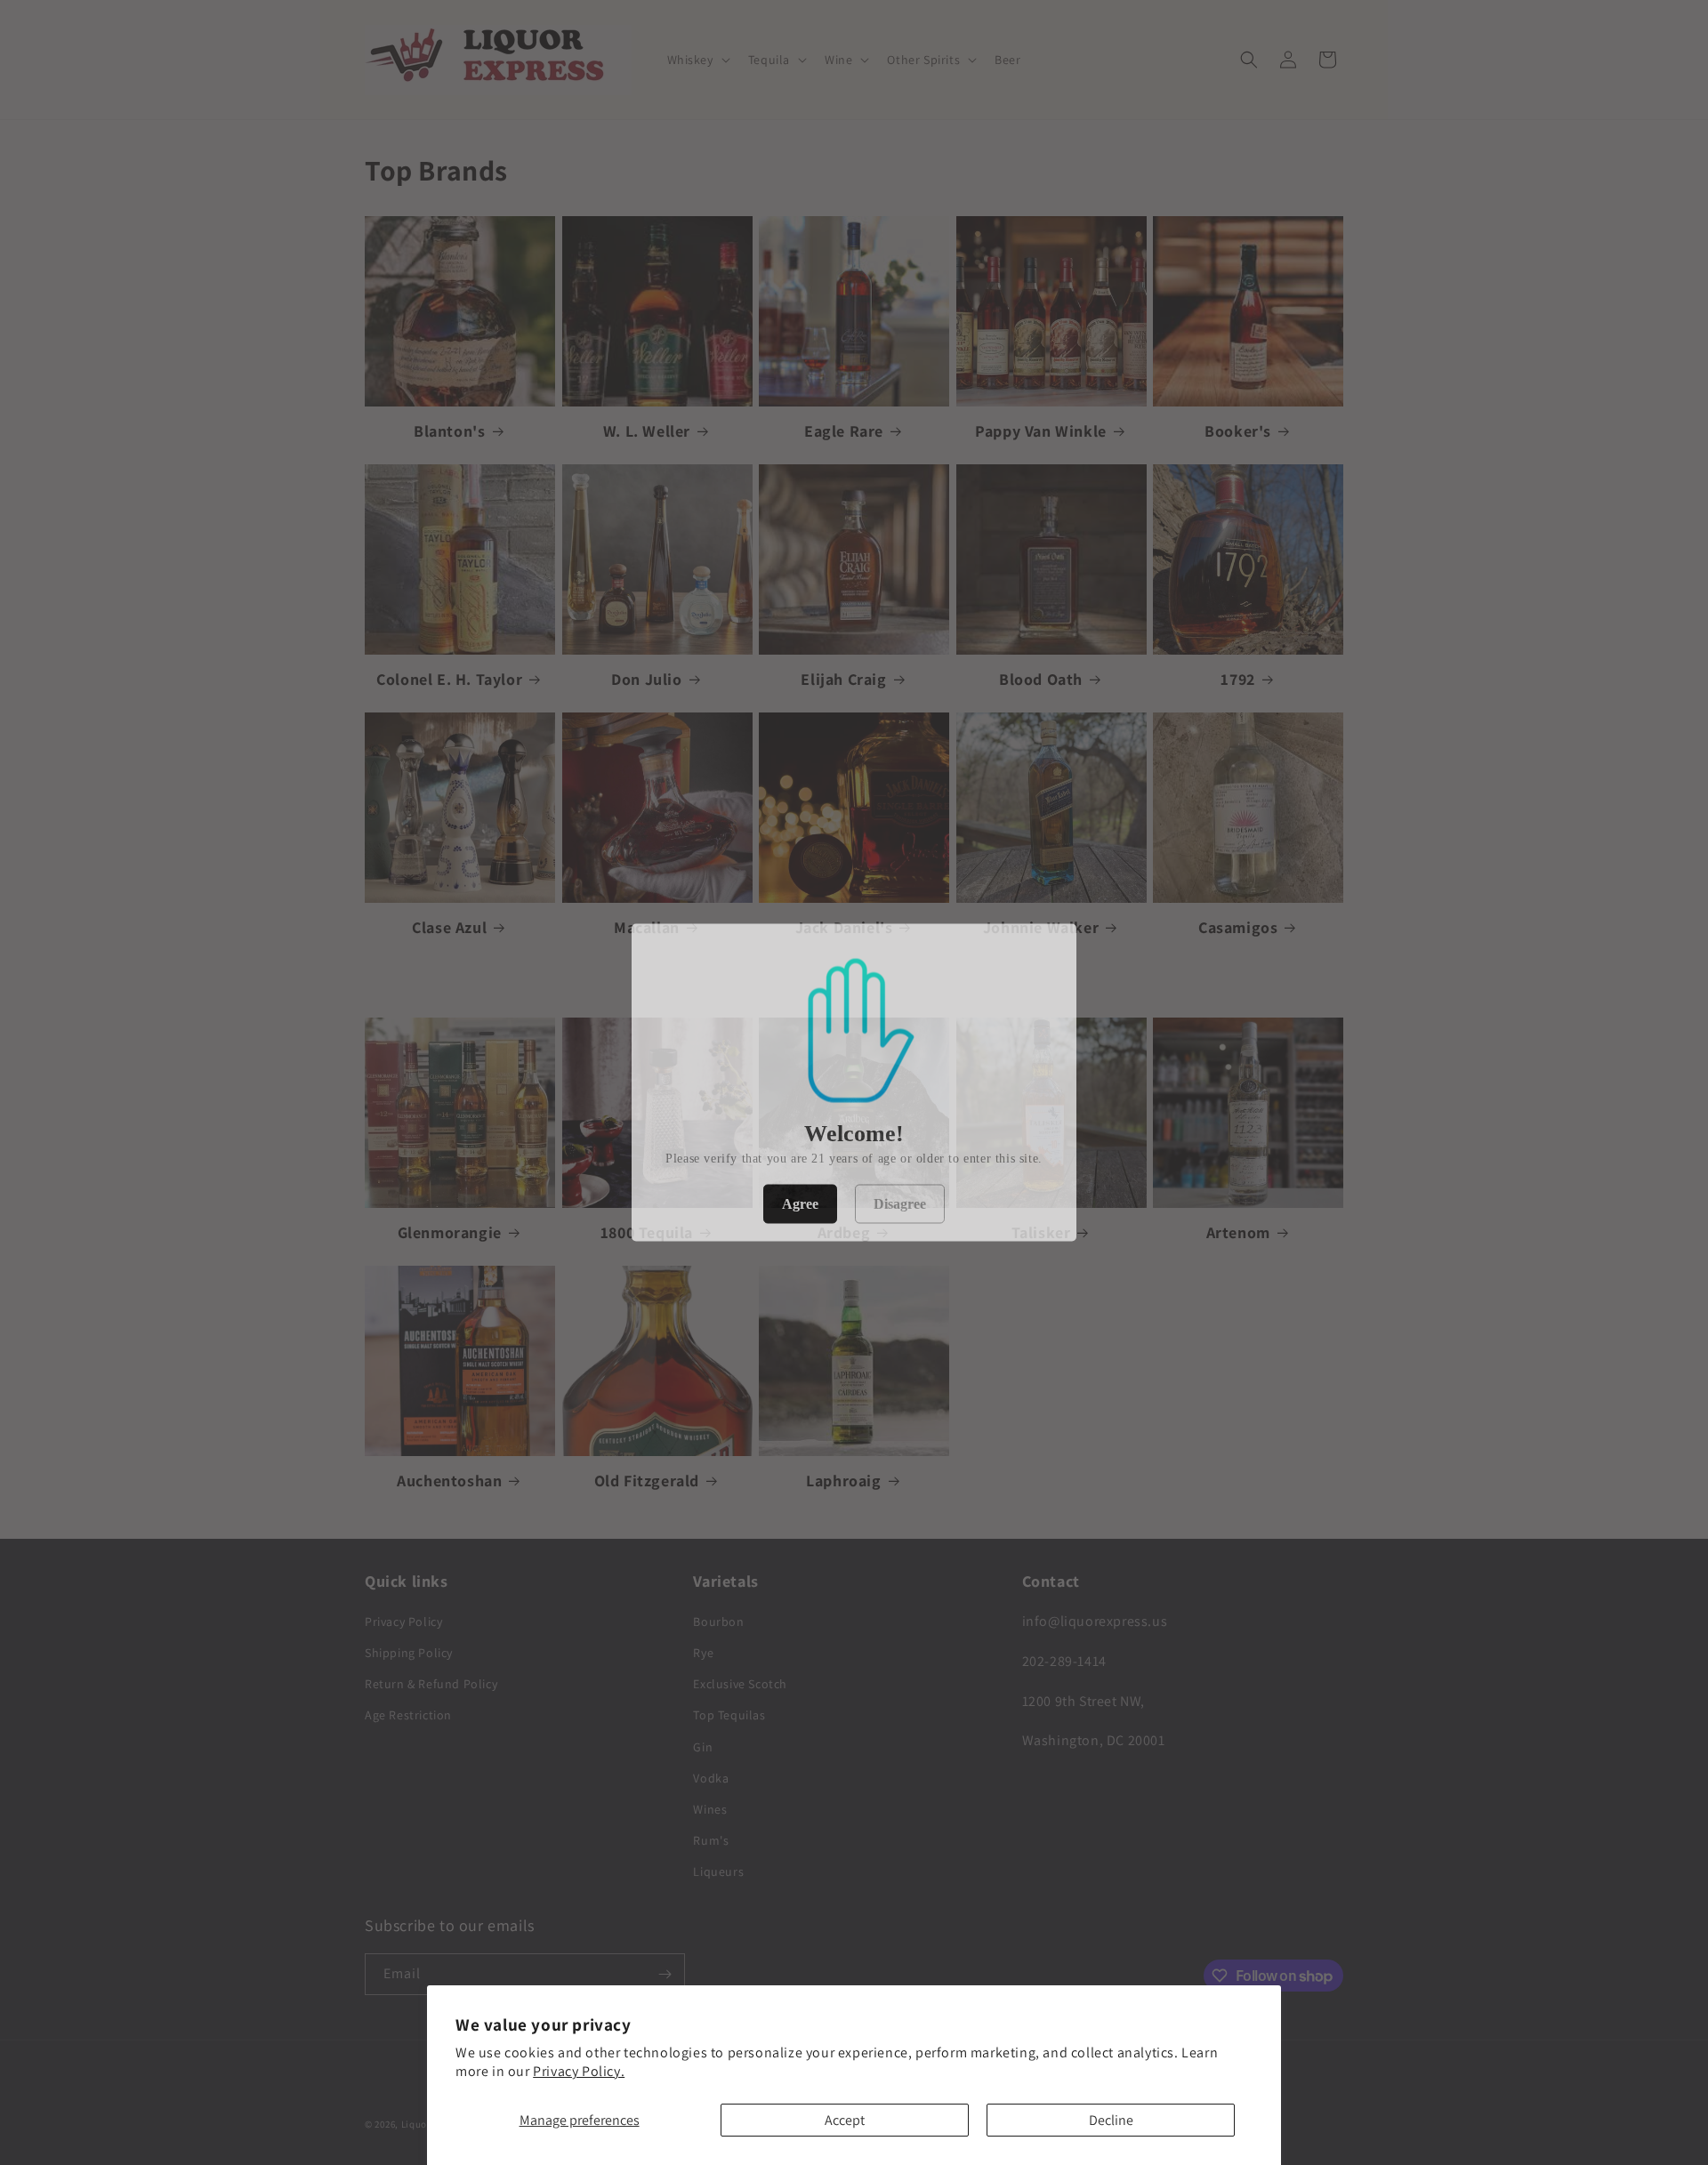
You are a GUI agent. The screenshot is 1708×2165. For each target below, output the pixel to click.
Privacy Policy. (579, 2071)
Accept (845, 2120)
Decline (1111, 2120)
